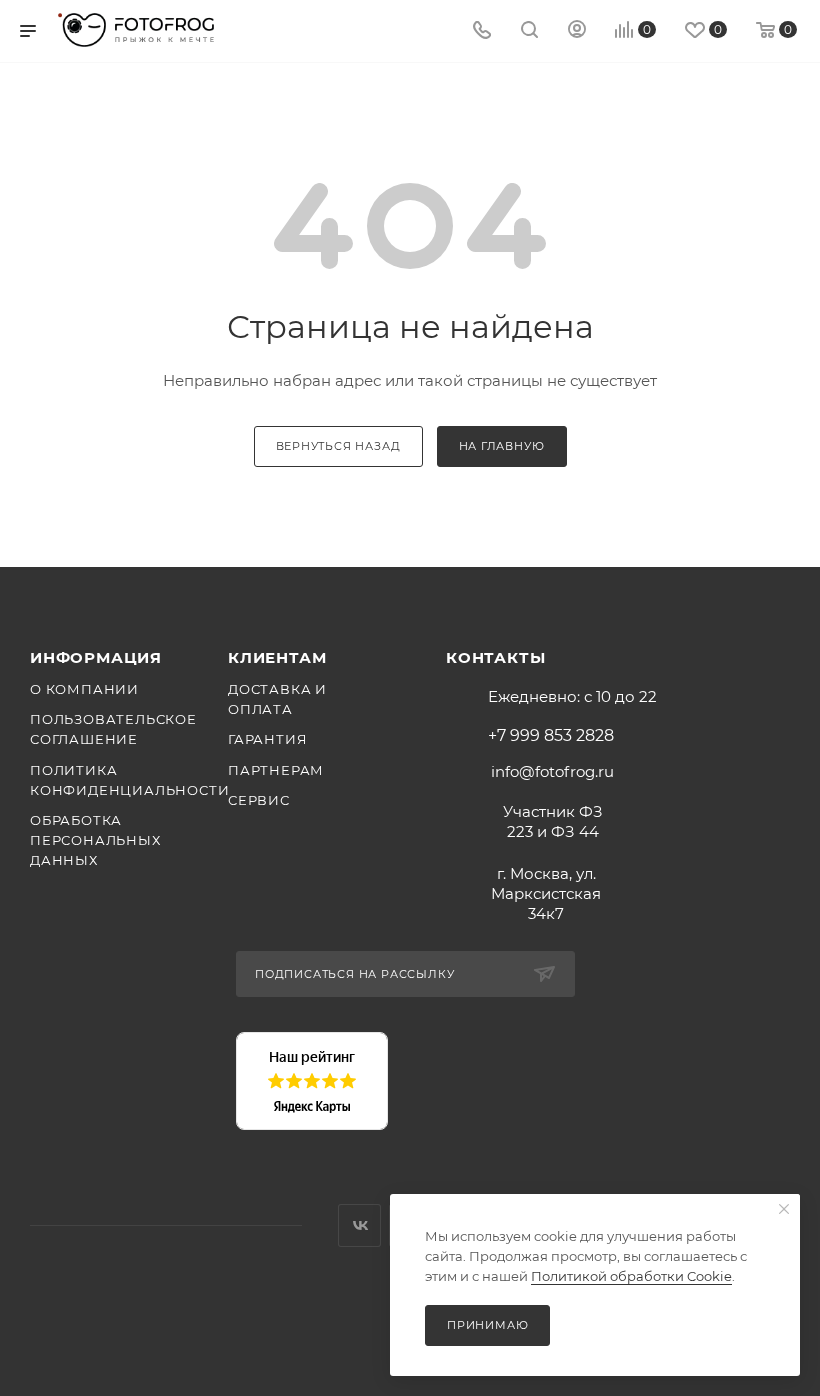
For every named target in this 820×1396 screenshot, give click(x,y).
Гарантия (267, 739)
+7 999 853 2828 (551, 736)
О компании (84, 689)
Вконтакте (359, 1225)
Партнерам (276, 770)
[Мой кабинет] (577, 31)
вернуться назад (338, 446)
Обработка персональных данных (95, 840)
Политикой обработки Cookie (631, 1276)
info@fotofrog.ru (552, 771)
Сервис (259, 800)
